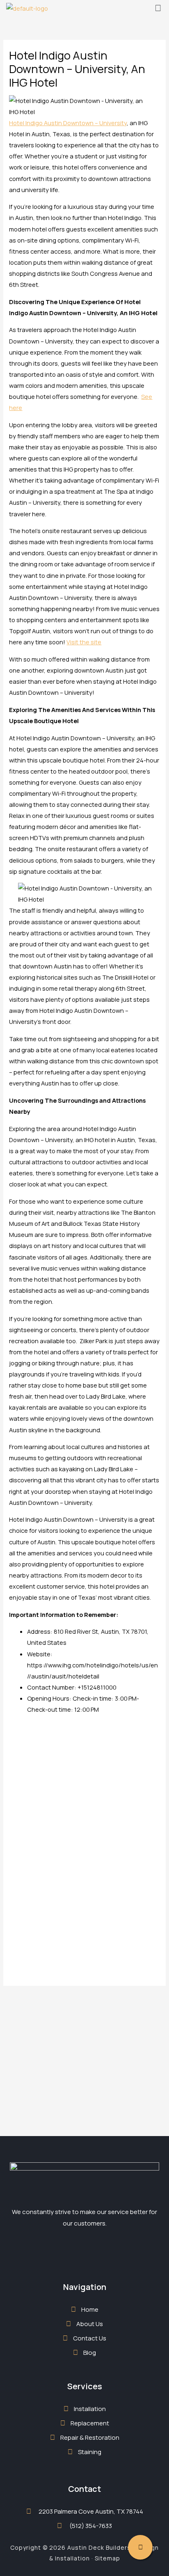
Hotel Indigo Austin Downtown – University (68, 123)
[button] (158, 8)
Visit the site (84, 642)
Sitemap (107, 2558)
